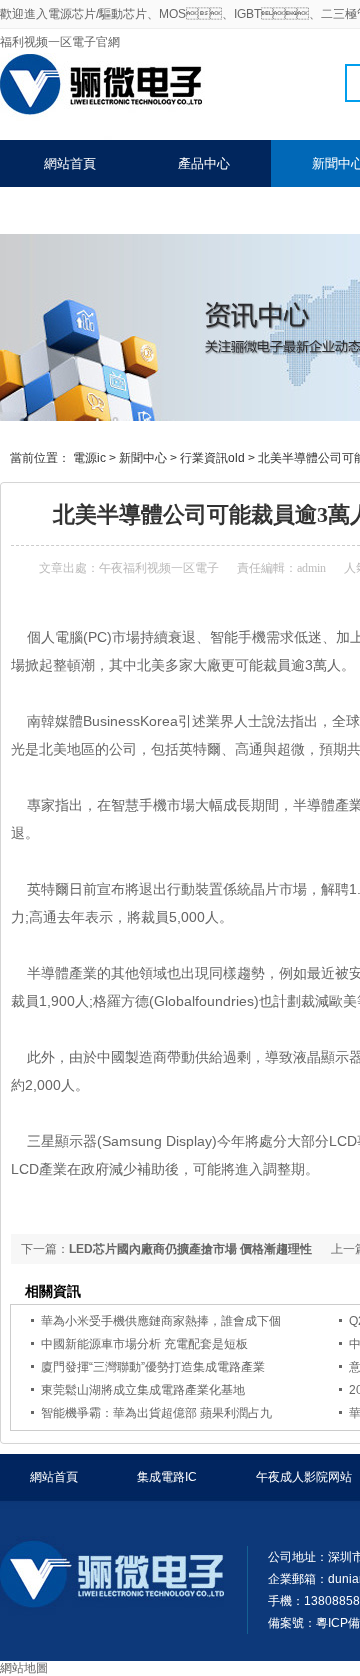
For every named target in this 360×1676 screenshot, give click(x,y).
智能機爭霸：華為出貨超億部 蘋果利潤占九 (156, 1413)
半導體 (48, 973)
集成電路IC (167, 1477)
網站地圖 (24, 1668)
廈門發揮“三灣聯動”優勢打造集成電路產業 (153, 1367)
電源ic (89, 458)
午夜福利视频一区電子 (159, 568)
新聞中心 (143, 458)
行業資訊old (212, 458)
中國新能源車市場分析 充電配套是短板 (144, 1344)
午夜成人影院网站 (304, 1477)
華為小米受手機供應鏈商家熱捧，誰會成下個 (161, 1321)
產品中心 (204, 163)
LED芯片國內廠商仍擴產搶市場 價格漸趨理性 (190, 1249)
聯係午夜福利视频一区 (109, 210)
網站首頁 (70, 163)
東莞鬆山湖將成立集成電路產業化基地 (143, 1390)
